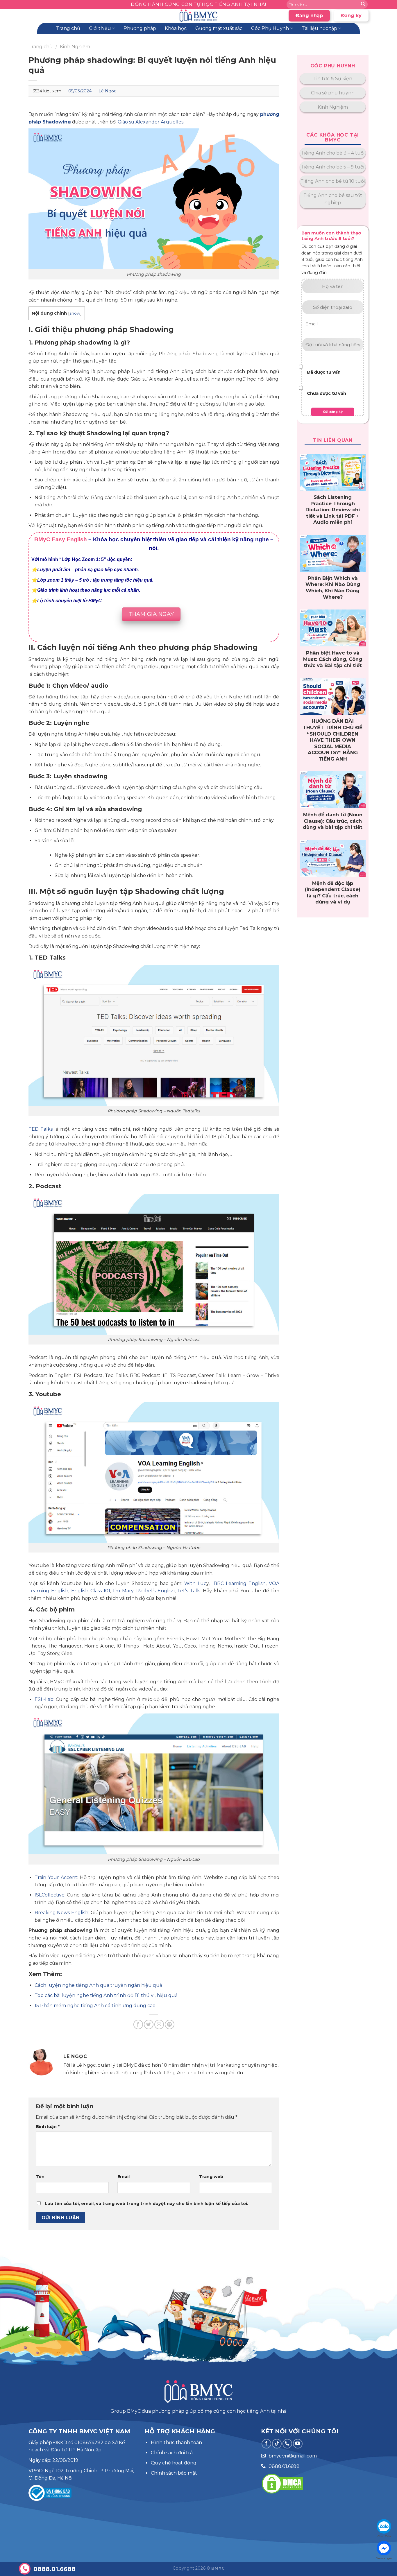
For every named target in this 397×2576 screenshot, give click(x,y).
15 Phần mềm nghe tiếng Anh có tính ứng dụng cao (95, 2006)
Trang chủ (68, 28)
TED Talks (41, 1129)
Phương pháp (140, 28)
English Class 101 (91, 1591)
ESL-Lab (44, 1699)
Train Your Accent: (56, 1877)
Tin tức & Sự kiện (333, 79)
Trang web (211, 2177)
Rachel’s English (155, 1591)
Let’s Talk (189, 1591)
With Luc (195, 1583)
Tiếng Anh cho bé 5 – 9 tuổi (333, 167)
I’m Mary (123, 1591)
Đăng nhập (309, 16)
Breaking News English (61, 1913)
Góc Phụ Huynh (270, 28)
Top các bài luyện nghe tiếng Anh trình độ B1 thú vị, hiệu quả (106, 1995)
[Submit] (363, 4)
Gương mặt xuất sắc (219, 28)
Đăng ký (351, 16)
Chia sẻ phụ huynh (333, 93)
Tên (40, 2177)
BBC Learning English (240, 1583)
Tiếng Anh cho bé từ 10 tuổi (333, 181)
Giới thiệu (100, 28)
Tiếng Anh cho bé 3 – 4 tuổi (333, 153)
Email (124, 2177)
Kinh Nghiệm (75, 47)
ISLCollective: (50, 1895)
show (75, 313)
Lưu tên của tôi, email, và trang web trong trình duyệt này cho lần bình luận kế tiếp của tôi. (146, 2204)
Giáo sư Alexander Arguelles (151, 122)
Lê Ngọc (107, 91)
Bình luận (48, 2127)
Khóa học (176, 28)
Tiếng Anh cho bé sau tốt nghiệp (333, 199)
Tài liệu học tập (319, 28)
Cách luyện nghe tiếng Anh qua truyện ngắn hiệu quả (98, 1985)
